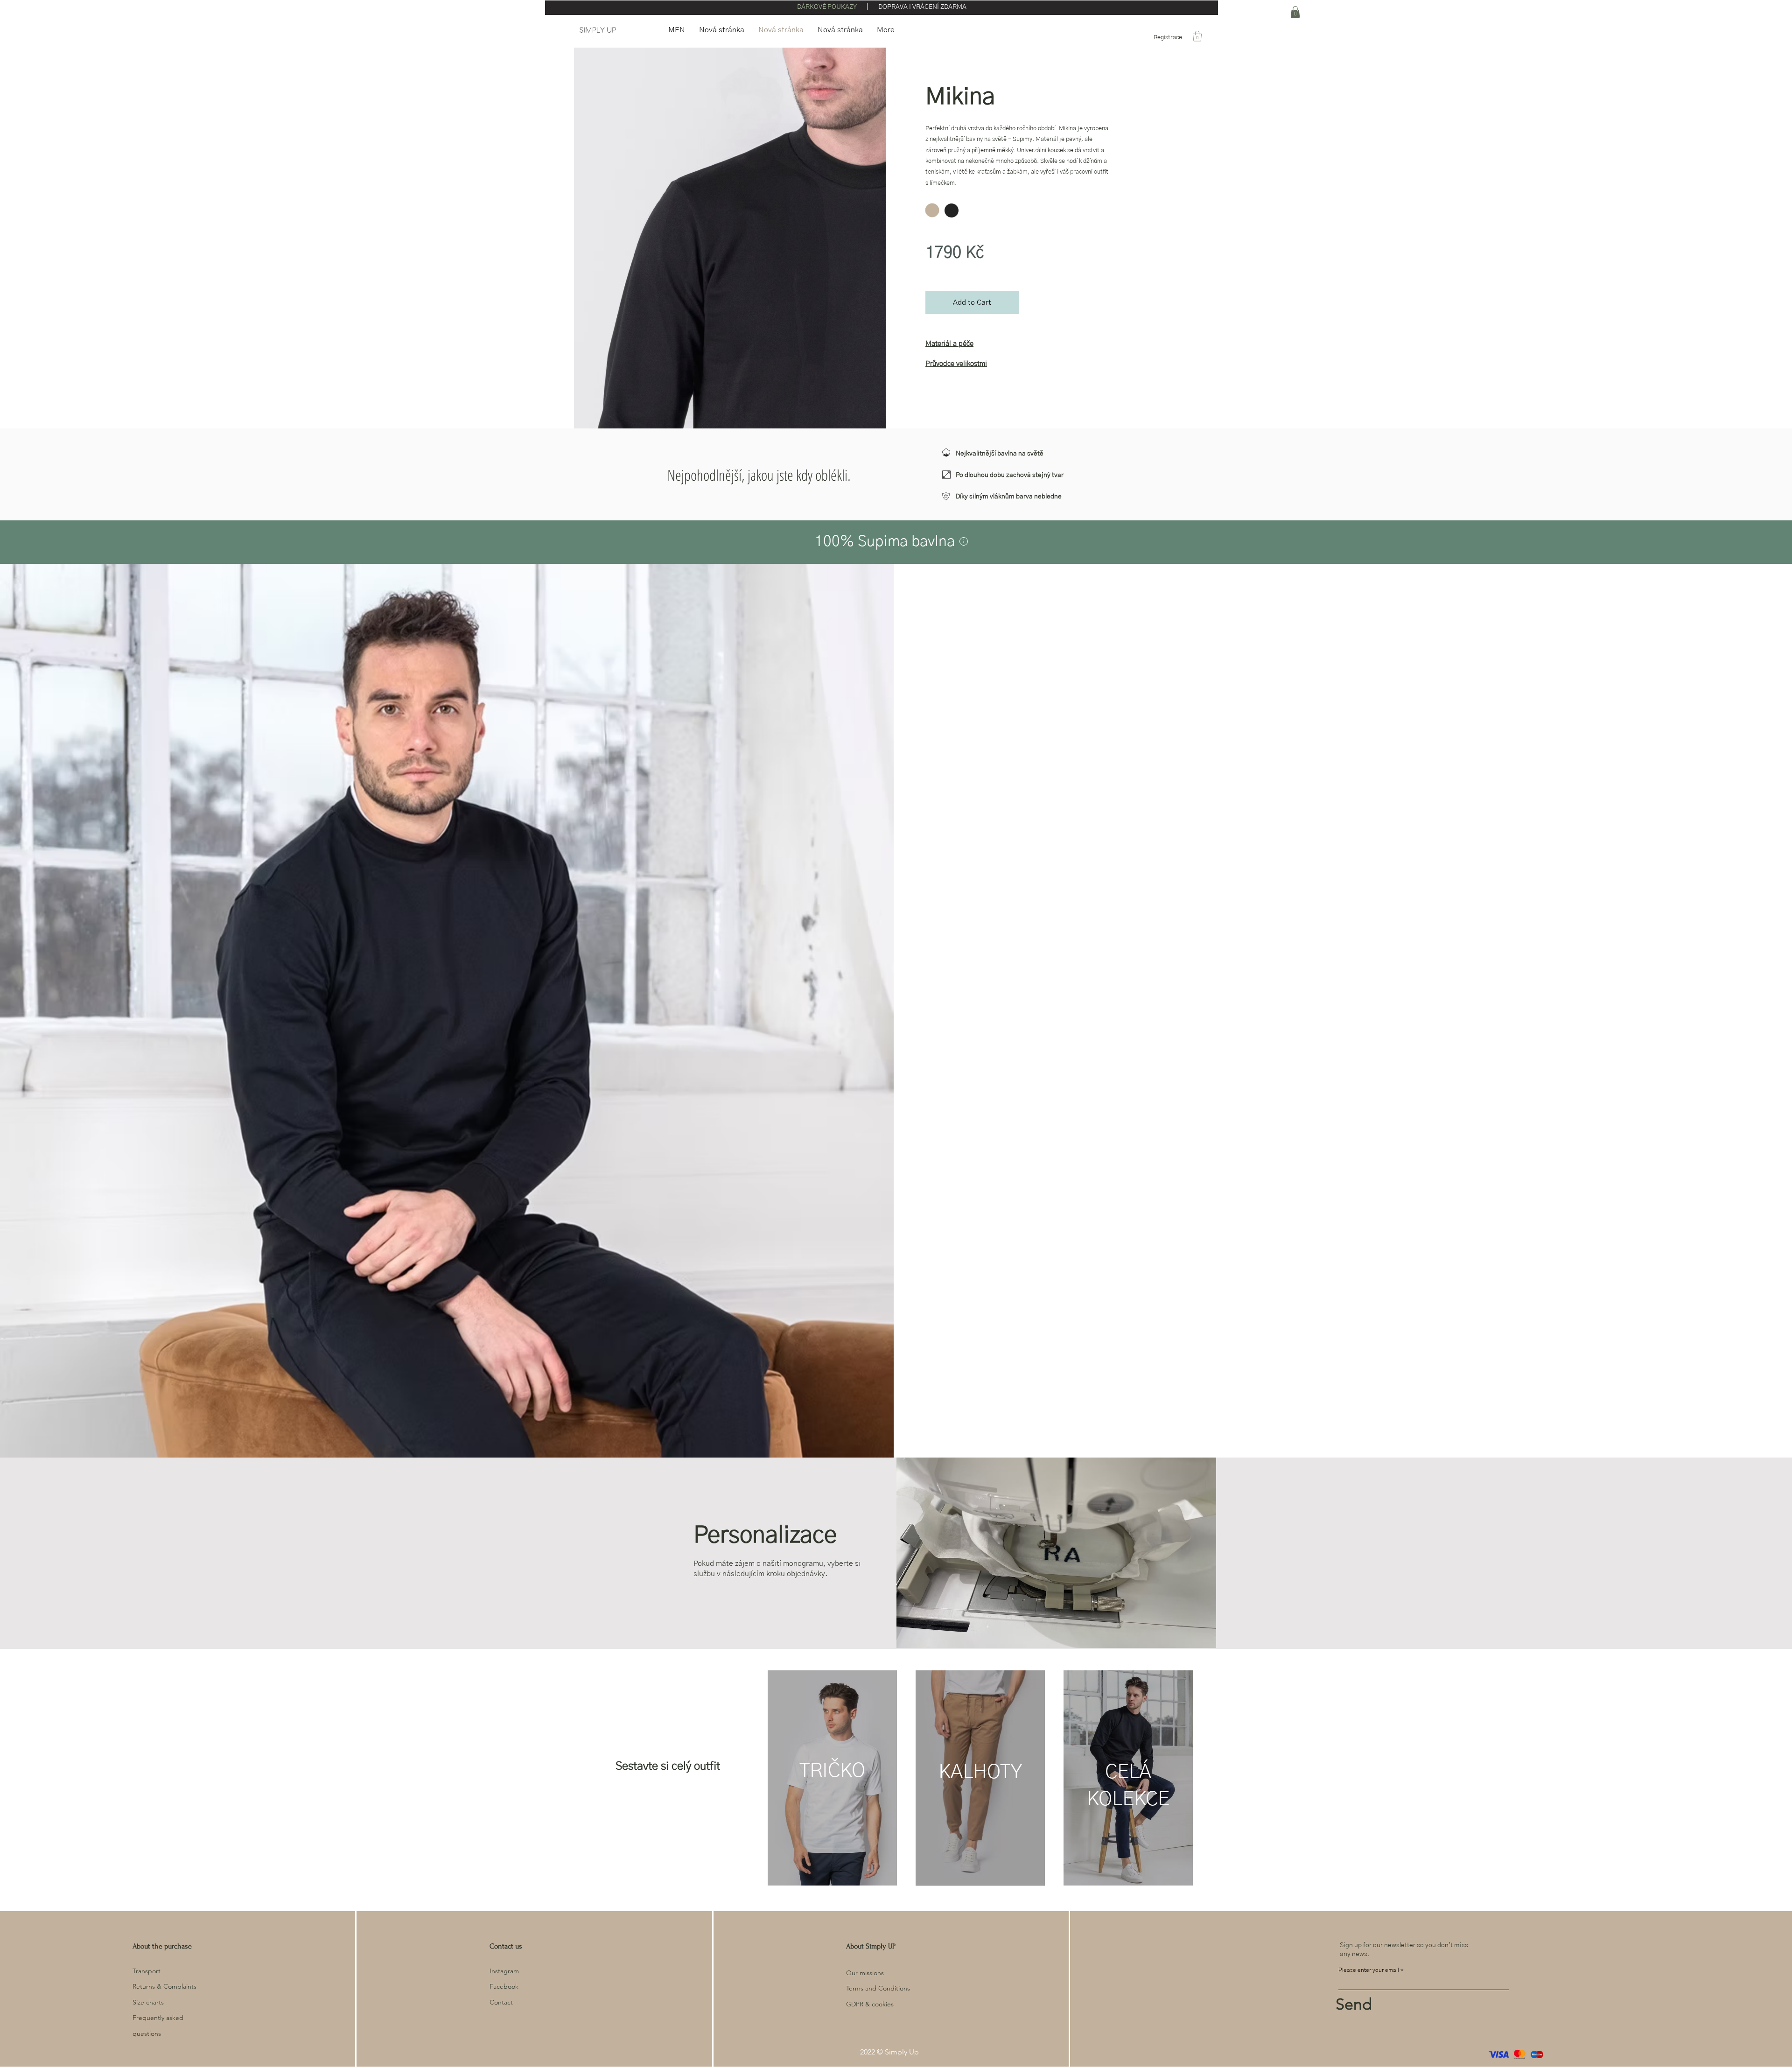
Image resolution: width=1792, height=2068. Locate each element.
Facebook (504, 1986)
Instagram (504, 1971)
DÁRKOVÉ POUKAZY (828, 7)
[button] (1197, 36)
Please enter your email (1369, 1970)
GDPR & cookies (870, 2004)
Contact (501, 2002)
